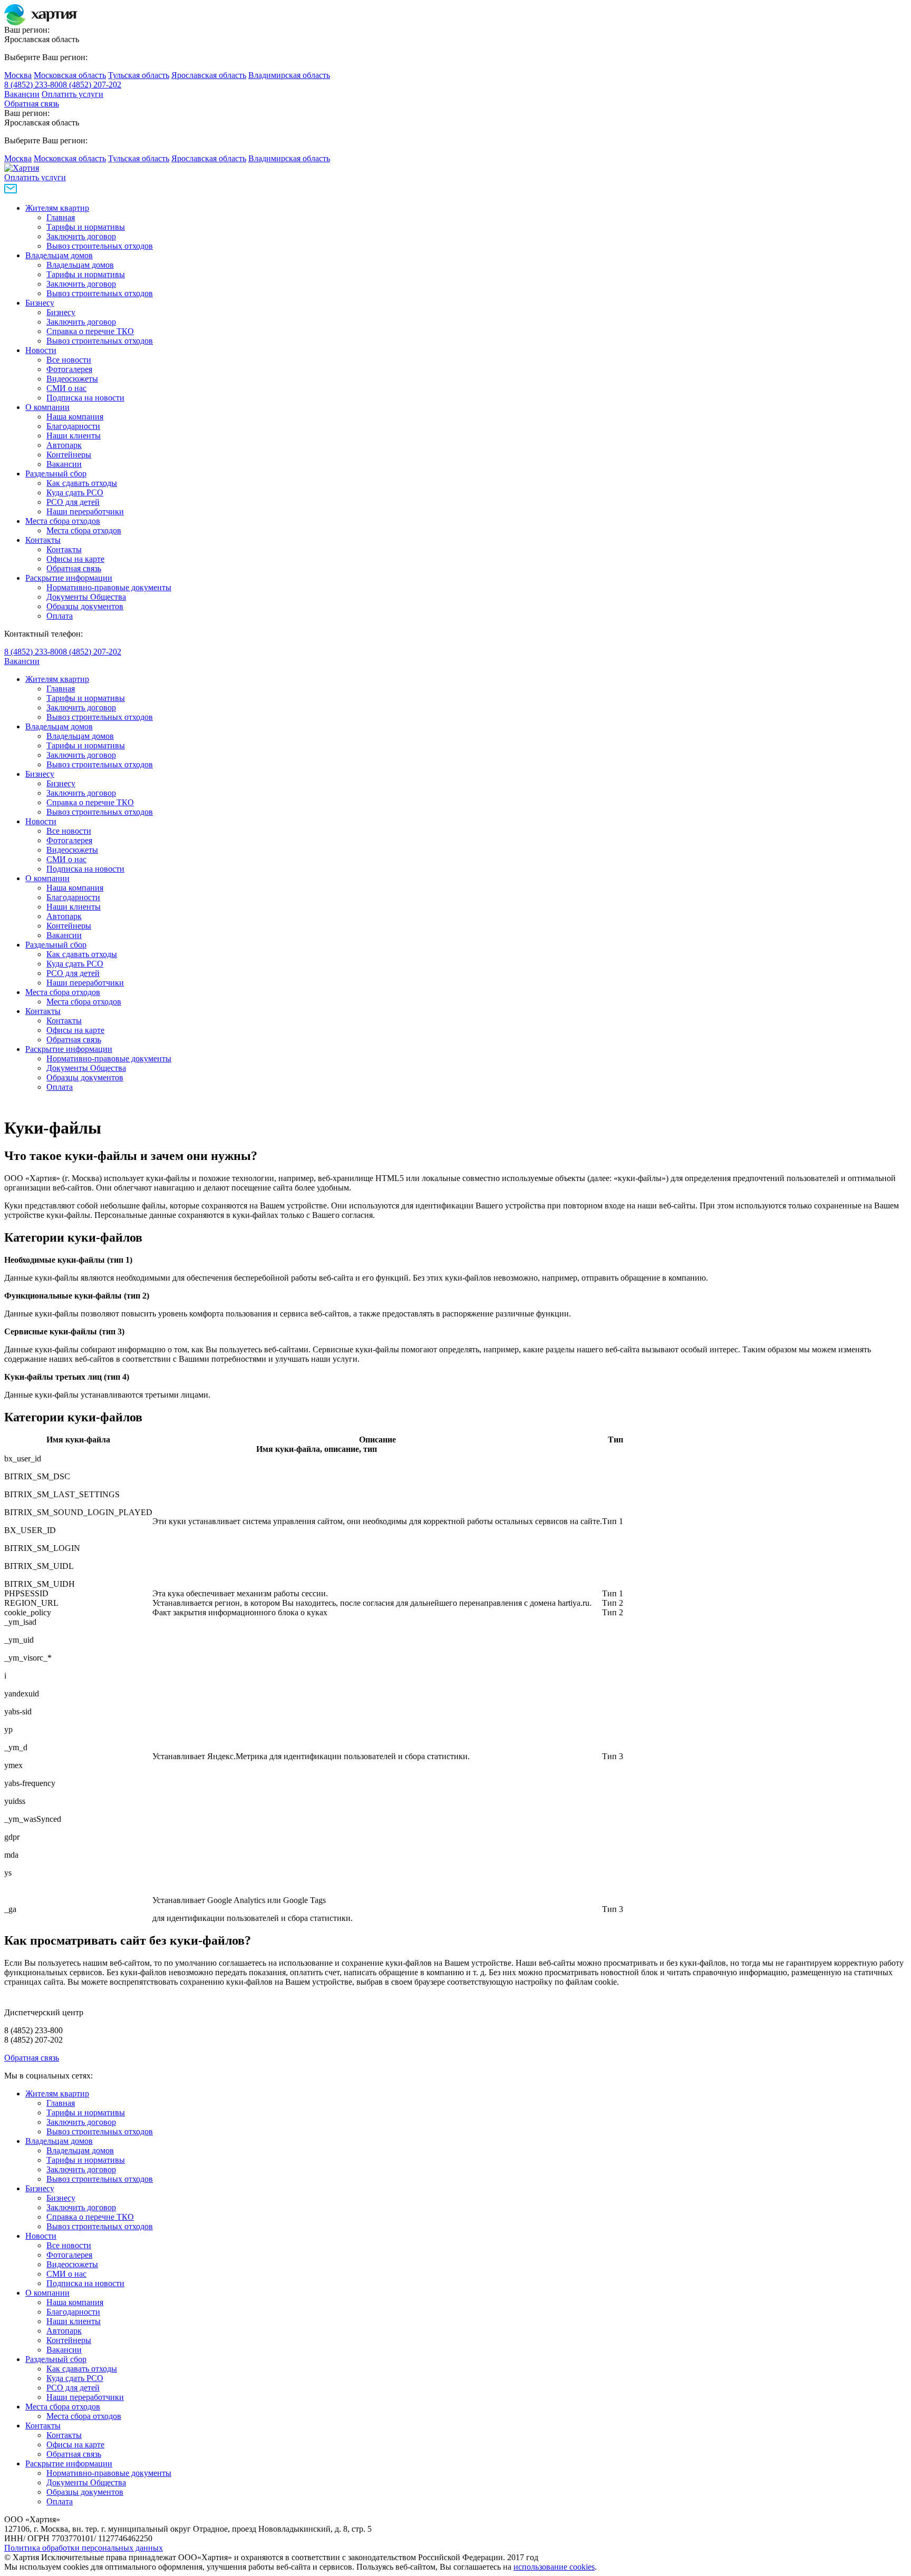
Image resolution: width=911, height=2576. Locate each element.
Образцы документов (85, 606)
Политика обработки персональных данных (84, 2548)
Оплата (60, 616)
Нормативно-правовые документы (109, 587)
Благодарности (73, 426)
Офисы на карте (75, 559)
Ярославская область (209, 75)
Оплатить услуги (72, 94)
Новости (41, 350)
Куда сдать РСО (75, 492)
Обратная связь (32, 104)
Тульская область (139, 75)
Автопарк (64, 445)
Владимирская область (289, 75)
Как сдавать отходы (82, 483)
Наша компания (75, 417)
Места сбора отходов (63, 521)
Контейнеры (69, 455)
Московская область (70, 75)
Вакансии (22, 94)
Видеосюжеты (72, 379)
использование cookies (554, 2567)
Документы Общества (86, 597)
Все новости (69, 360)
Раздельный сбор (56, 474)
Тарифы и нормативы (86, 227)
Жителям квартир (57, 208)
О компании (47, 407)
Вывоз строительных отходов (100, 246)
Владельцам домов (59, 255)
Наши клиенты (74, 436)
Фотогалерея (69, 369)
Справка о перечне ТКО (90, 331)
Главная (61, 217)
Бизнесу (40, 303)
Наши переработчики (85, 511)
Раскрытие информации (69, 578)
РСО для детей (73, 502)
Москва (18, 75)
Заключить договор (81, 236)
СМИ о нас (66, 388)
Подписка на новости (85, 398)
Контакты (43, 540)
